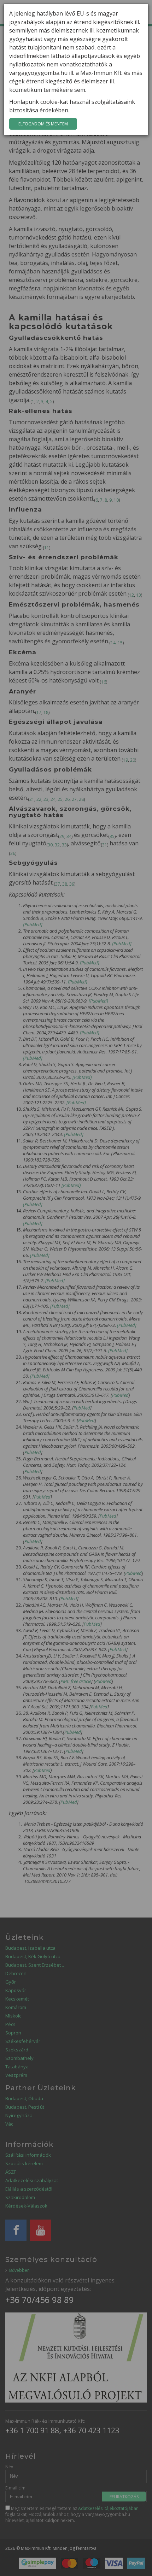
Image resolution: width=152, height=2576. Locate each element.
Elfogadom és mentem (43, 124)
